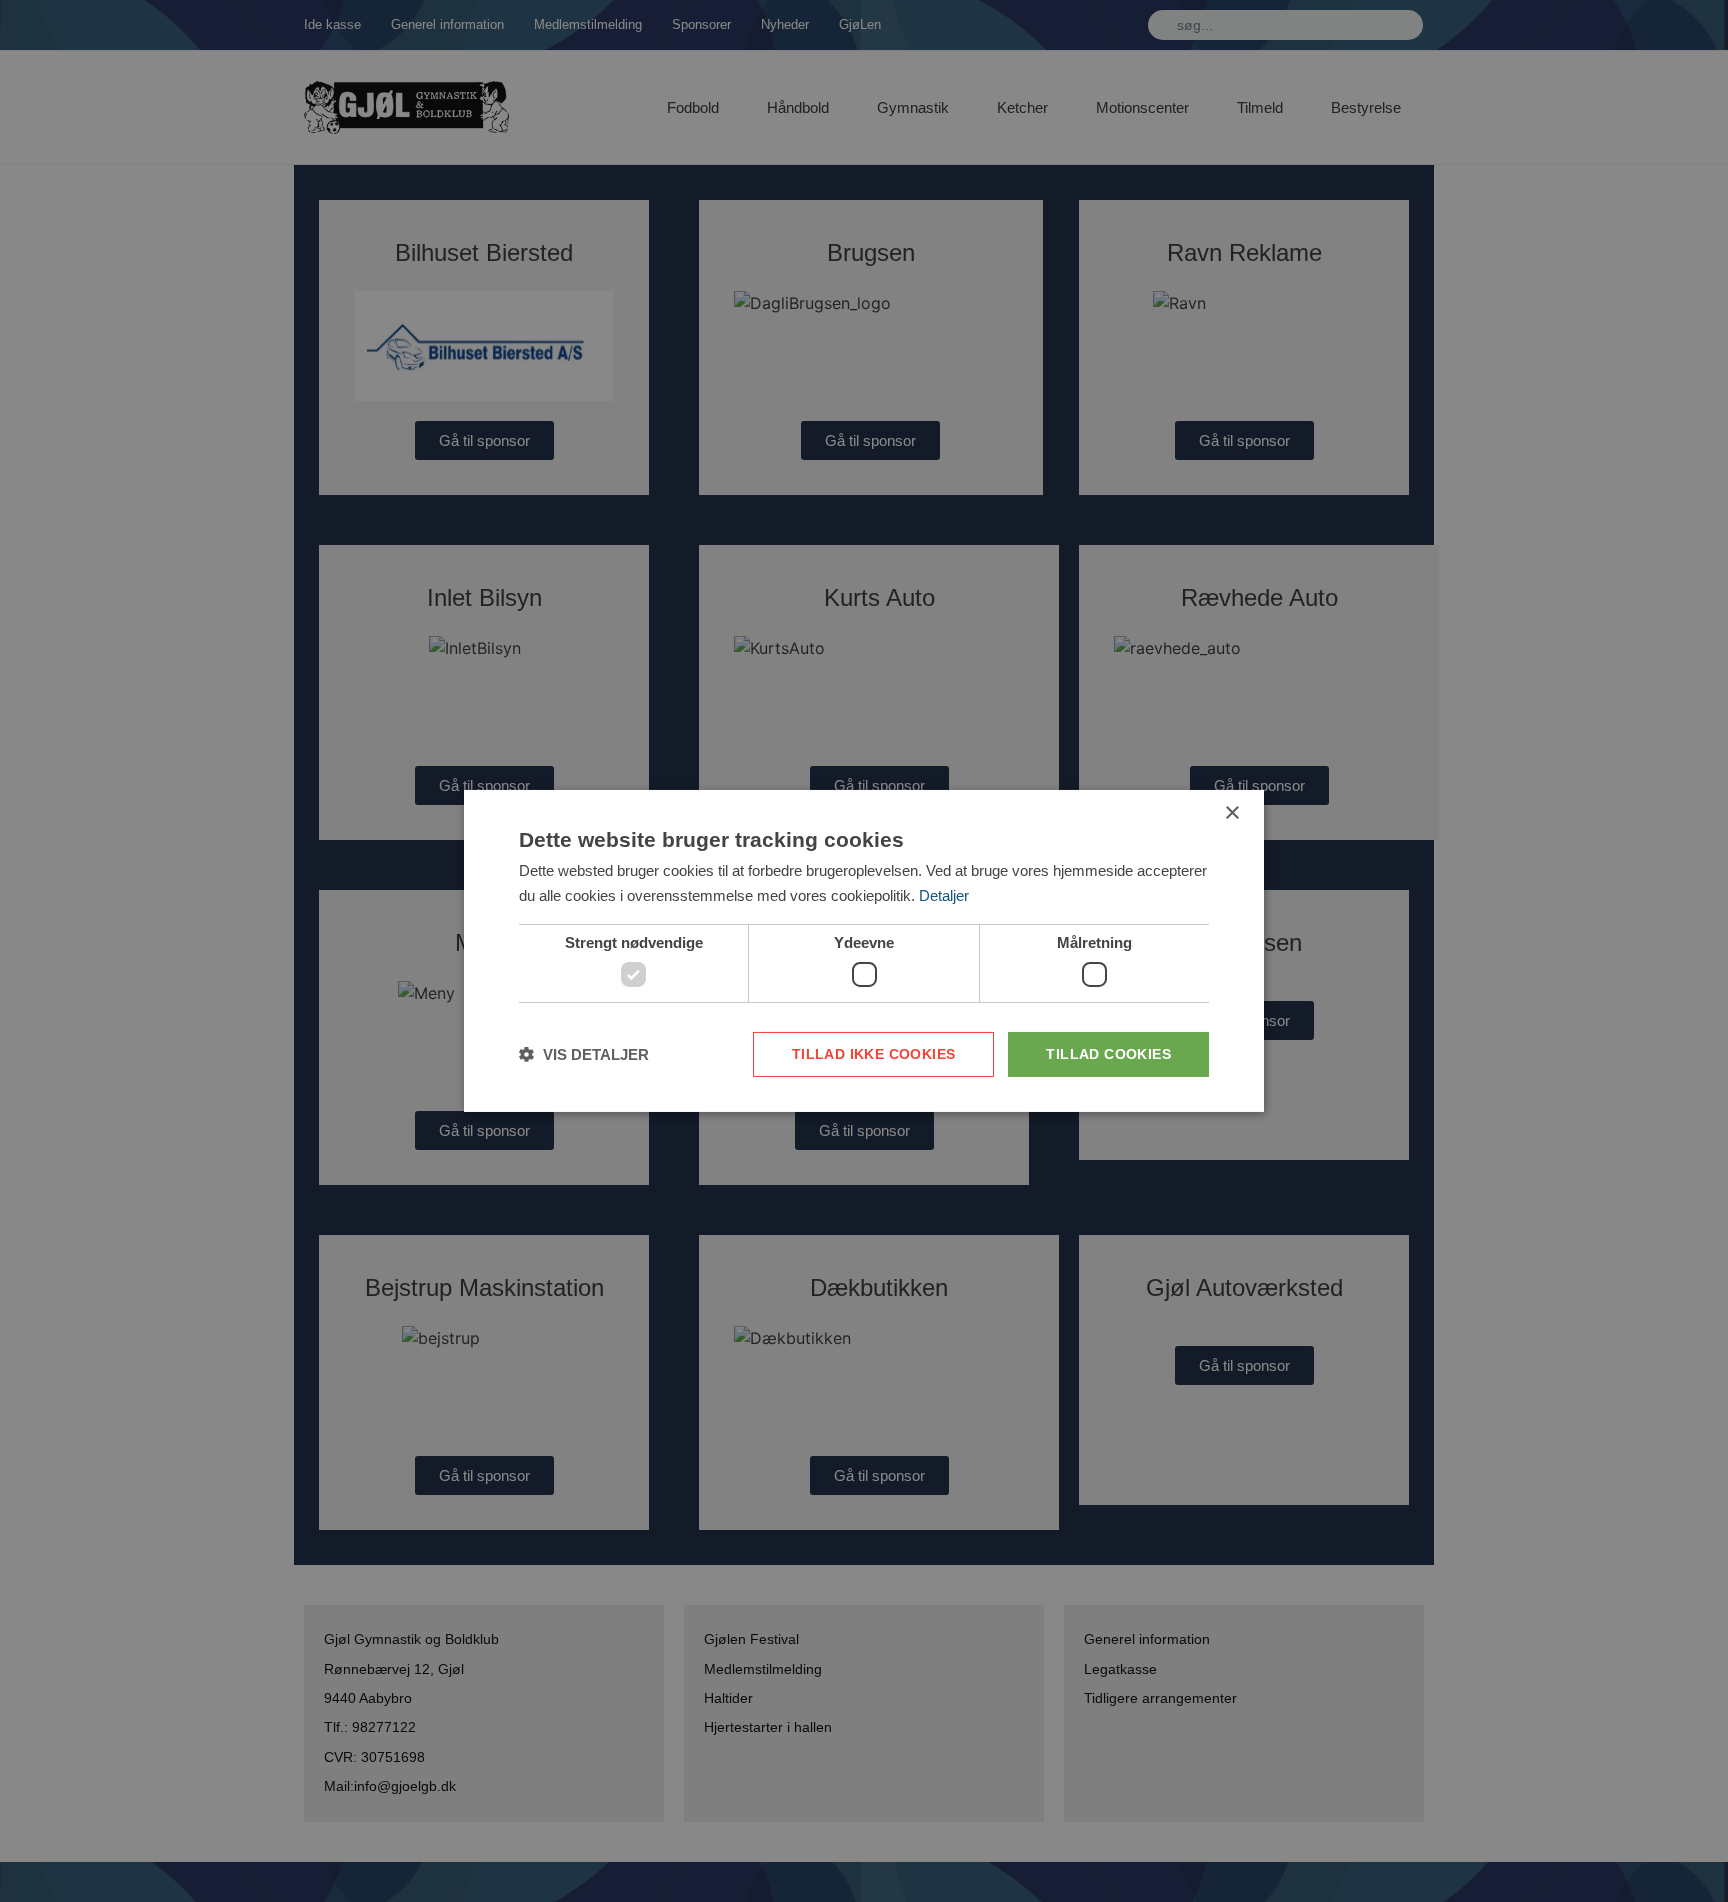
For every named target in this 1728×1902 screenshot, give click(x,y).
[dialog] (864, 951)
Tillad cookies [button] (1108, 1054)
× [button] (1231, 813)
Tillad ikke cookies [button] (874, 1054)
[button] (584, 1054)
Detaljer (944, 895)
